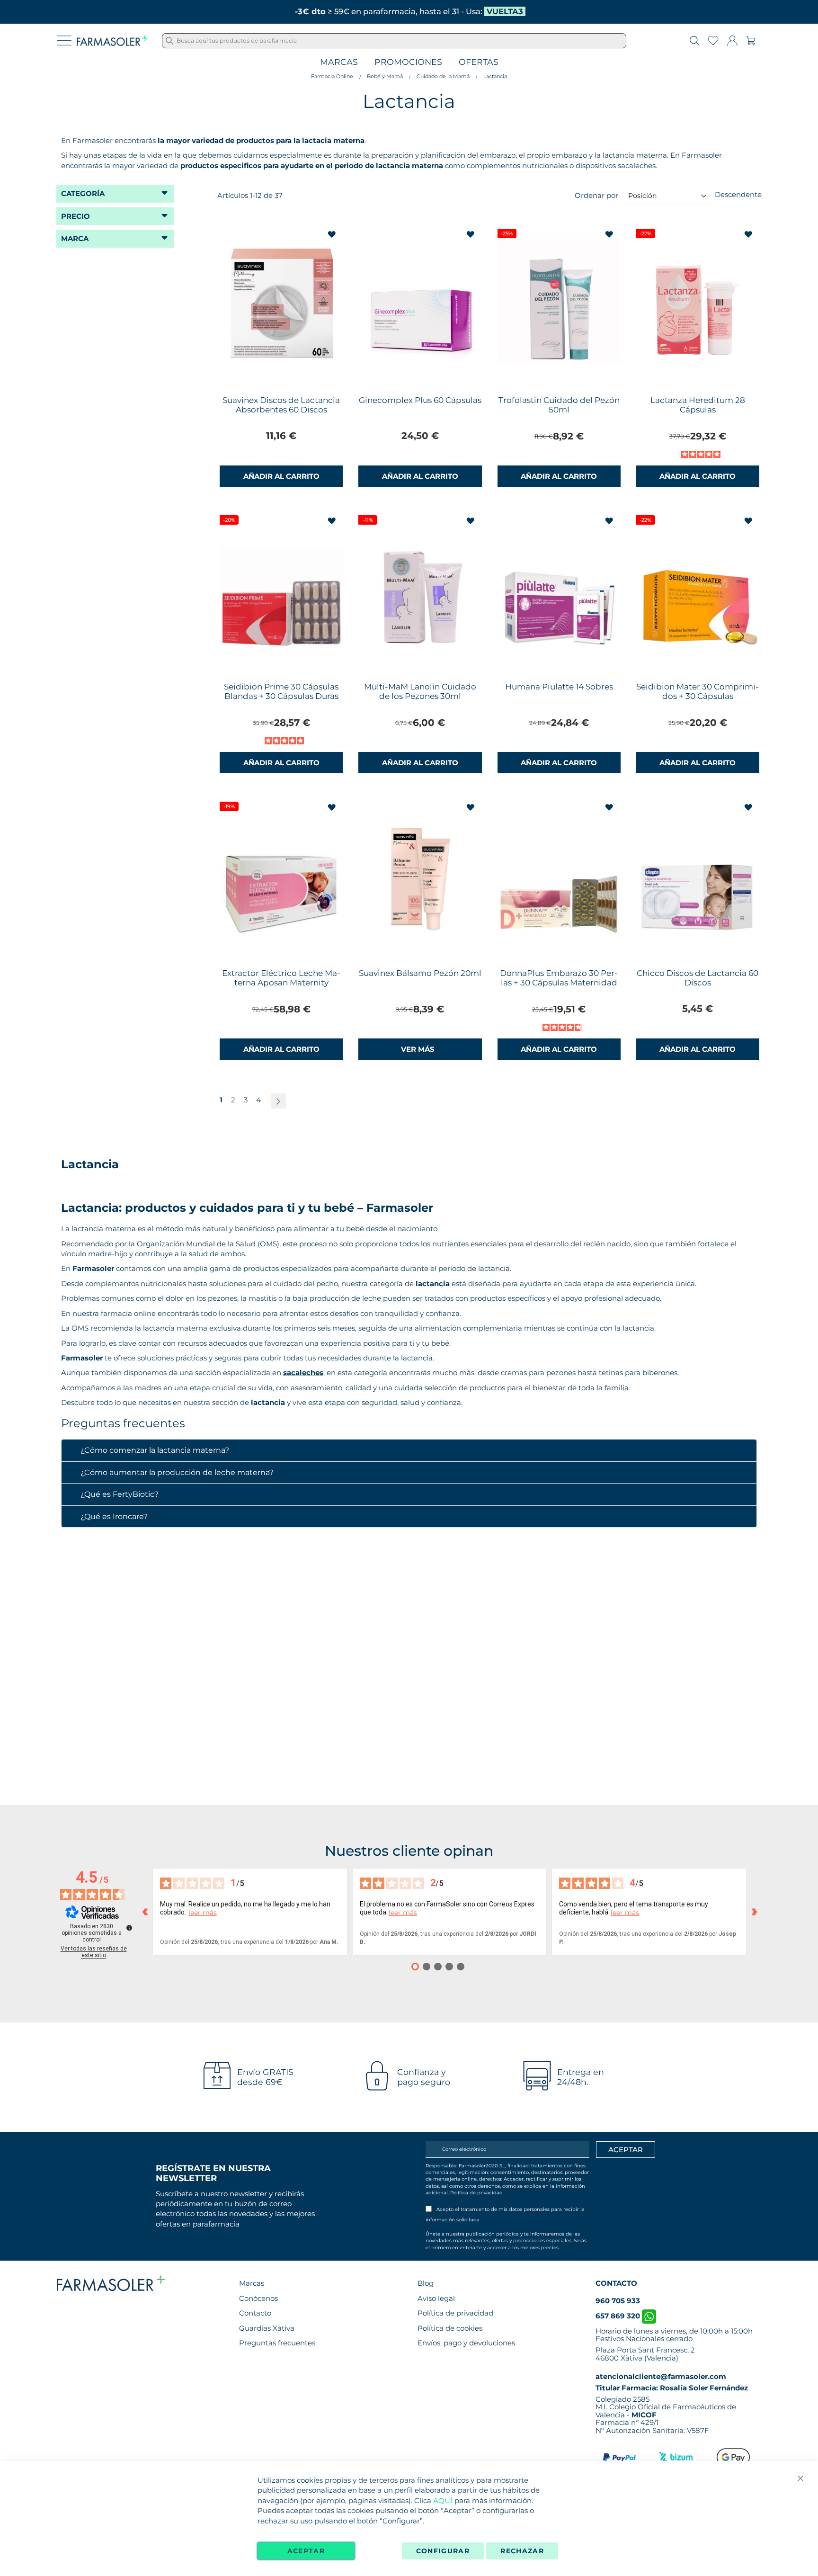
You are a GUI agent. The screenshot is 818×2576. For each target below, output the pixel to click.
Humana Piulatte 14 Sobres (559, 687)
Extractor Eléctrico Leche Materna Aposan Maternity (281, 978)
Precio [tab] (76, 216)
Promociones (408, 62)
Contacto (255, 2313)
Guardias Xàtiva (267, 2328)
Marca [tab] (75, 238)
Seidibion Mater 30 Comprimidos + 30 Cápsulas (698, 691)
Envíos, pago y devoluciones (466, 2343)
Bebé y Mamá (385, 76)
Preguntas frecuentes (277, 2343)
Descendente (738, 194)
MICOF (644, 2415)
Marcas (339, 62)
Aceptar (306, 2551)
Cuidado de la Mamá (443, 76)
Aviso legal (436, 2298)
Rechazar (522, 2551)
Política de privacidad (476, 2193)
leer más (203, 1913)
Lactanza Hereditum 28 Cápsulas (698, 405)
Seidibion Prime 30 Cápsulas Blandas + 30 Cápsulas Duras (281, 691)
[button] (333, 235)
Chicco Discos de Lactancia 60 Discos (698, 978)
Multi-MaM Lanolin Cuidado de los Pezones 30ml (420, 691)
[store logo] (112, 41)
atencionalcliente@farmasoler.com (661, 2376)
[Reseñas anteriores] (145, 1912)
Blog (426, 2283)
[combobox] (394, 41)
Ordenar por (596, 195)
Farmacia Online (332, 76)
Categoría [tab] (83, 193)
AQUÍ (443, 2500)
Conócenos (258, 2298)
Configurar (443, 2551)
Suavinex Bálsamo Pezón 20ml (420, 973)
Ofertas (479, 62)
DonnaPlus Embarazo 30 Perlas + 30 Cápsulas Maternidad (559, 978)
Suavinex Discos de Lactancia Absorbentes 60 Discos (281, 405)
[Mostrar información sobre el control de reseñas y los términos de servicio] (129, 1928)
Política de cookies (450, 2328)
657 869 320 (619, 2316)
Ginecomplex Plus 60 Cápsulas (420, 400)
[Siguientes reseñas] (754, 1912)
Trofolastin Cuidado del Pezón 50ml (559, 405)
